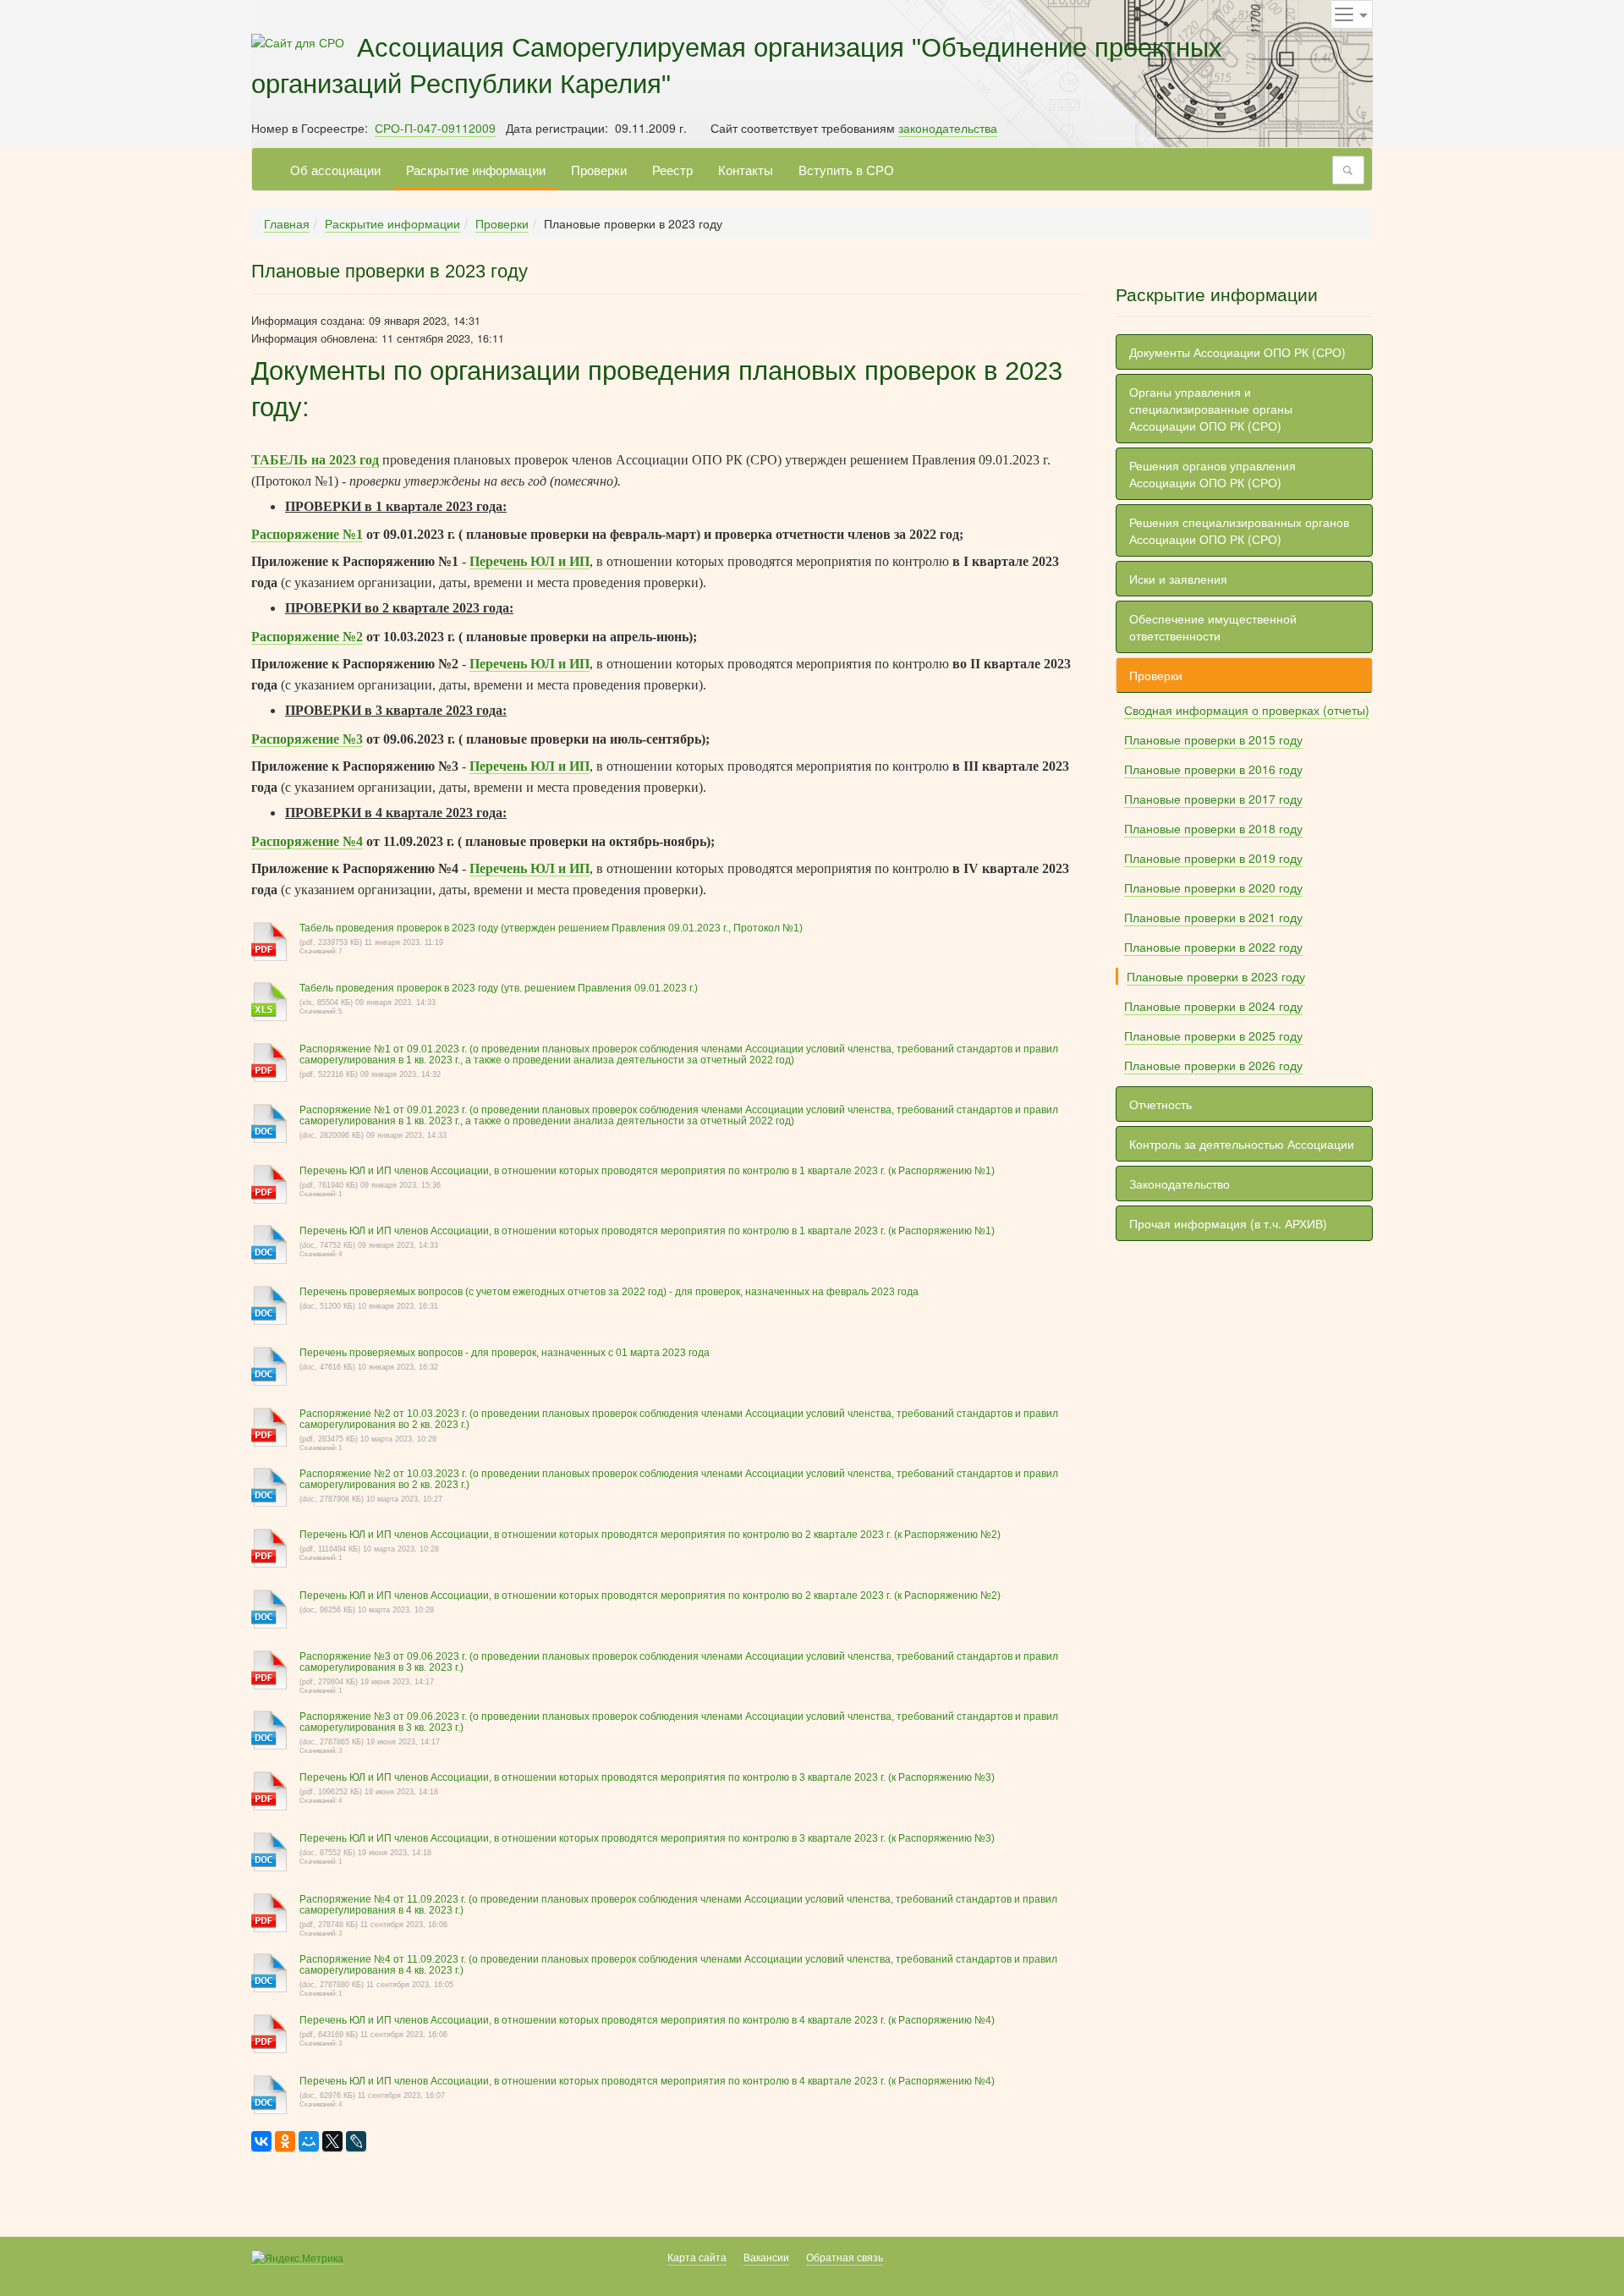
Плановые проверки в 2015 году (1213, 739)
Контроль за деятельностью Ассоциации (1242, 1144)
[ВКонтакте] (261, 2142)
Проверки (599, 169)
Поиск (1352, 170)
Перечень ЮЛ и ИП (529, 561)
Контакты (746, 169)
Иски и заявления (1178, 579)
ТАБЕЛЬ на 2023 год (315, 460)
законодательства (948, 128)
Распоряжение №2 (307, 637)
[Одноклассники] (285, 2142)
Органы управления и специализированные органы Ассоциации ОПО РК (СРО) (1211, 409)
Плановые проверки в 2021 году (1213, 917)
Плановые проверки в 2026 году (1213, 1065)
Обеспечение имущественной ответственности (1213, 627)
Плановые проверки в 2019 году (1213, 858)
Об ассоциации (335, 169)
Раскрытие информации (476, 169)
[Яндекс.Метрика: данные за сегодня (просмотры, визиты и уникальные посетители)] (297, 2258)
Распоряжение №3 (307, 739)
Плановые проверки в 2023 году (1216, 976)
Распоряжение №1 (307, 534)
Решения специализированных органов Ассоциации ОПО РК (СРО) (1239, 530)
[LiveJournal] (356, 2142)
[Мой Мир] (309, 2142)
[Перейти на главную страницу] (298, 41)
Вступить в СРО (846, 169)
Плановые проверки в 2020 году (1213, 887)
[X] (332, 2142)
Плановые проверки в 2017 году (1213, 799)
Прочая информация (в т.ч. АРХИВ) (1228, 1223)
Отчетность (1160, 1104)
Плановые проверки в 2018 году (1213, 828)
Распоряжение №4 (307, 841)
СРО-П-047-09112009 (435, 128)
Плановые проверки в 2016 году (1213, 769)
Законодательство (1180, 1184)
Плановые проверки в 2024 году (1213, 1006)
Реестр (672, 169)
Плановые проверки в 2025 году (1213, 1035)
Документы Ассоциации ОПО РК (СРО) (1237, 352)
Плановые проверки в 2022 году (1213, 947)
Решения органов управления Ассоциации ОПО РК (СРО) (1213, 474)
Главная (287, 223)
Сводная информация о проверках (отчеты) (1247, 710)
